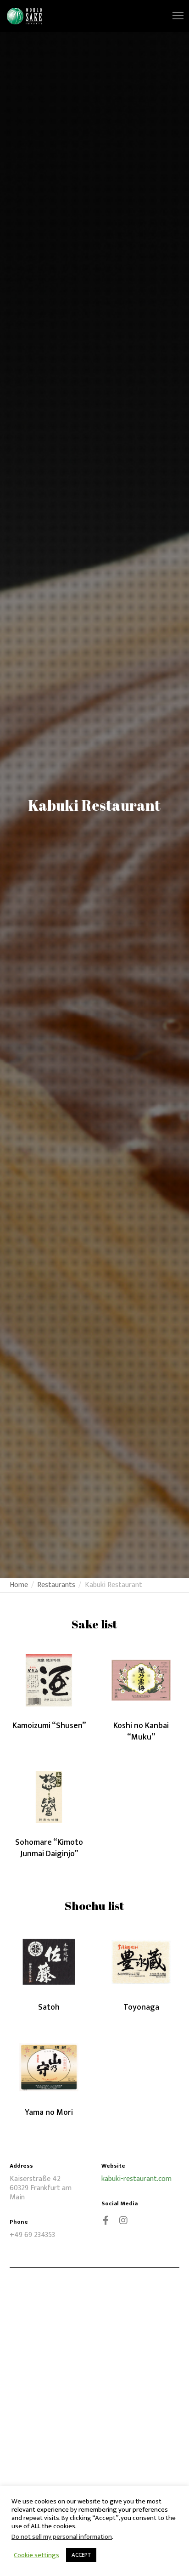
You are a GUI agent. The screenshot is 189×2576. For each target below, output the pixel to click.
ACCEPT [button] (81, 2555)
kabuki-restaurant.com (136, 2179)
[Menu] (174, 16)
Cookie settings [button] (36, 2555)
